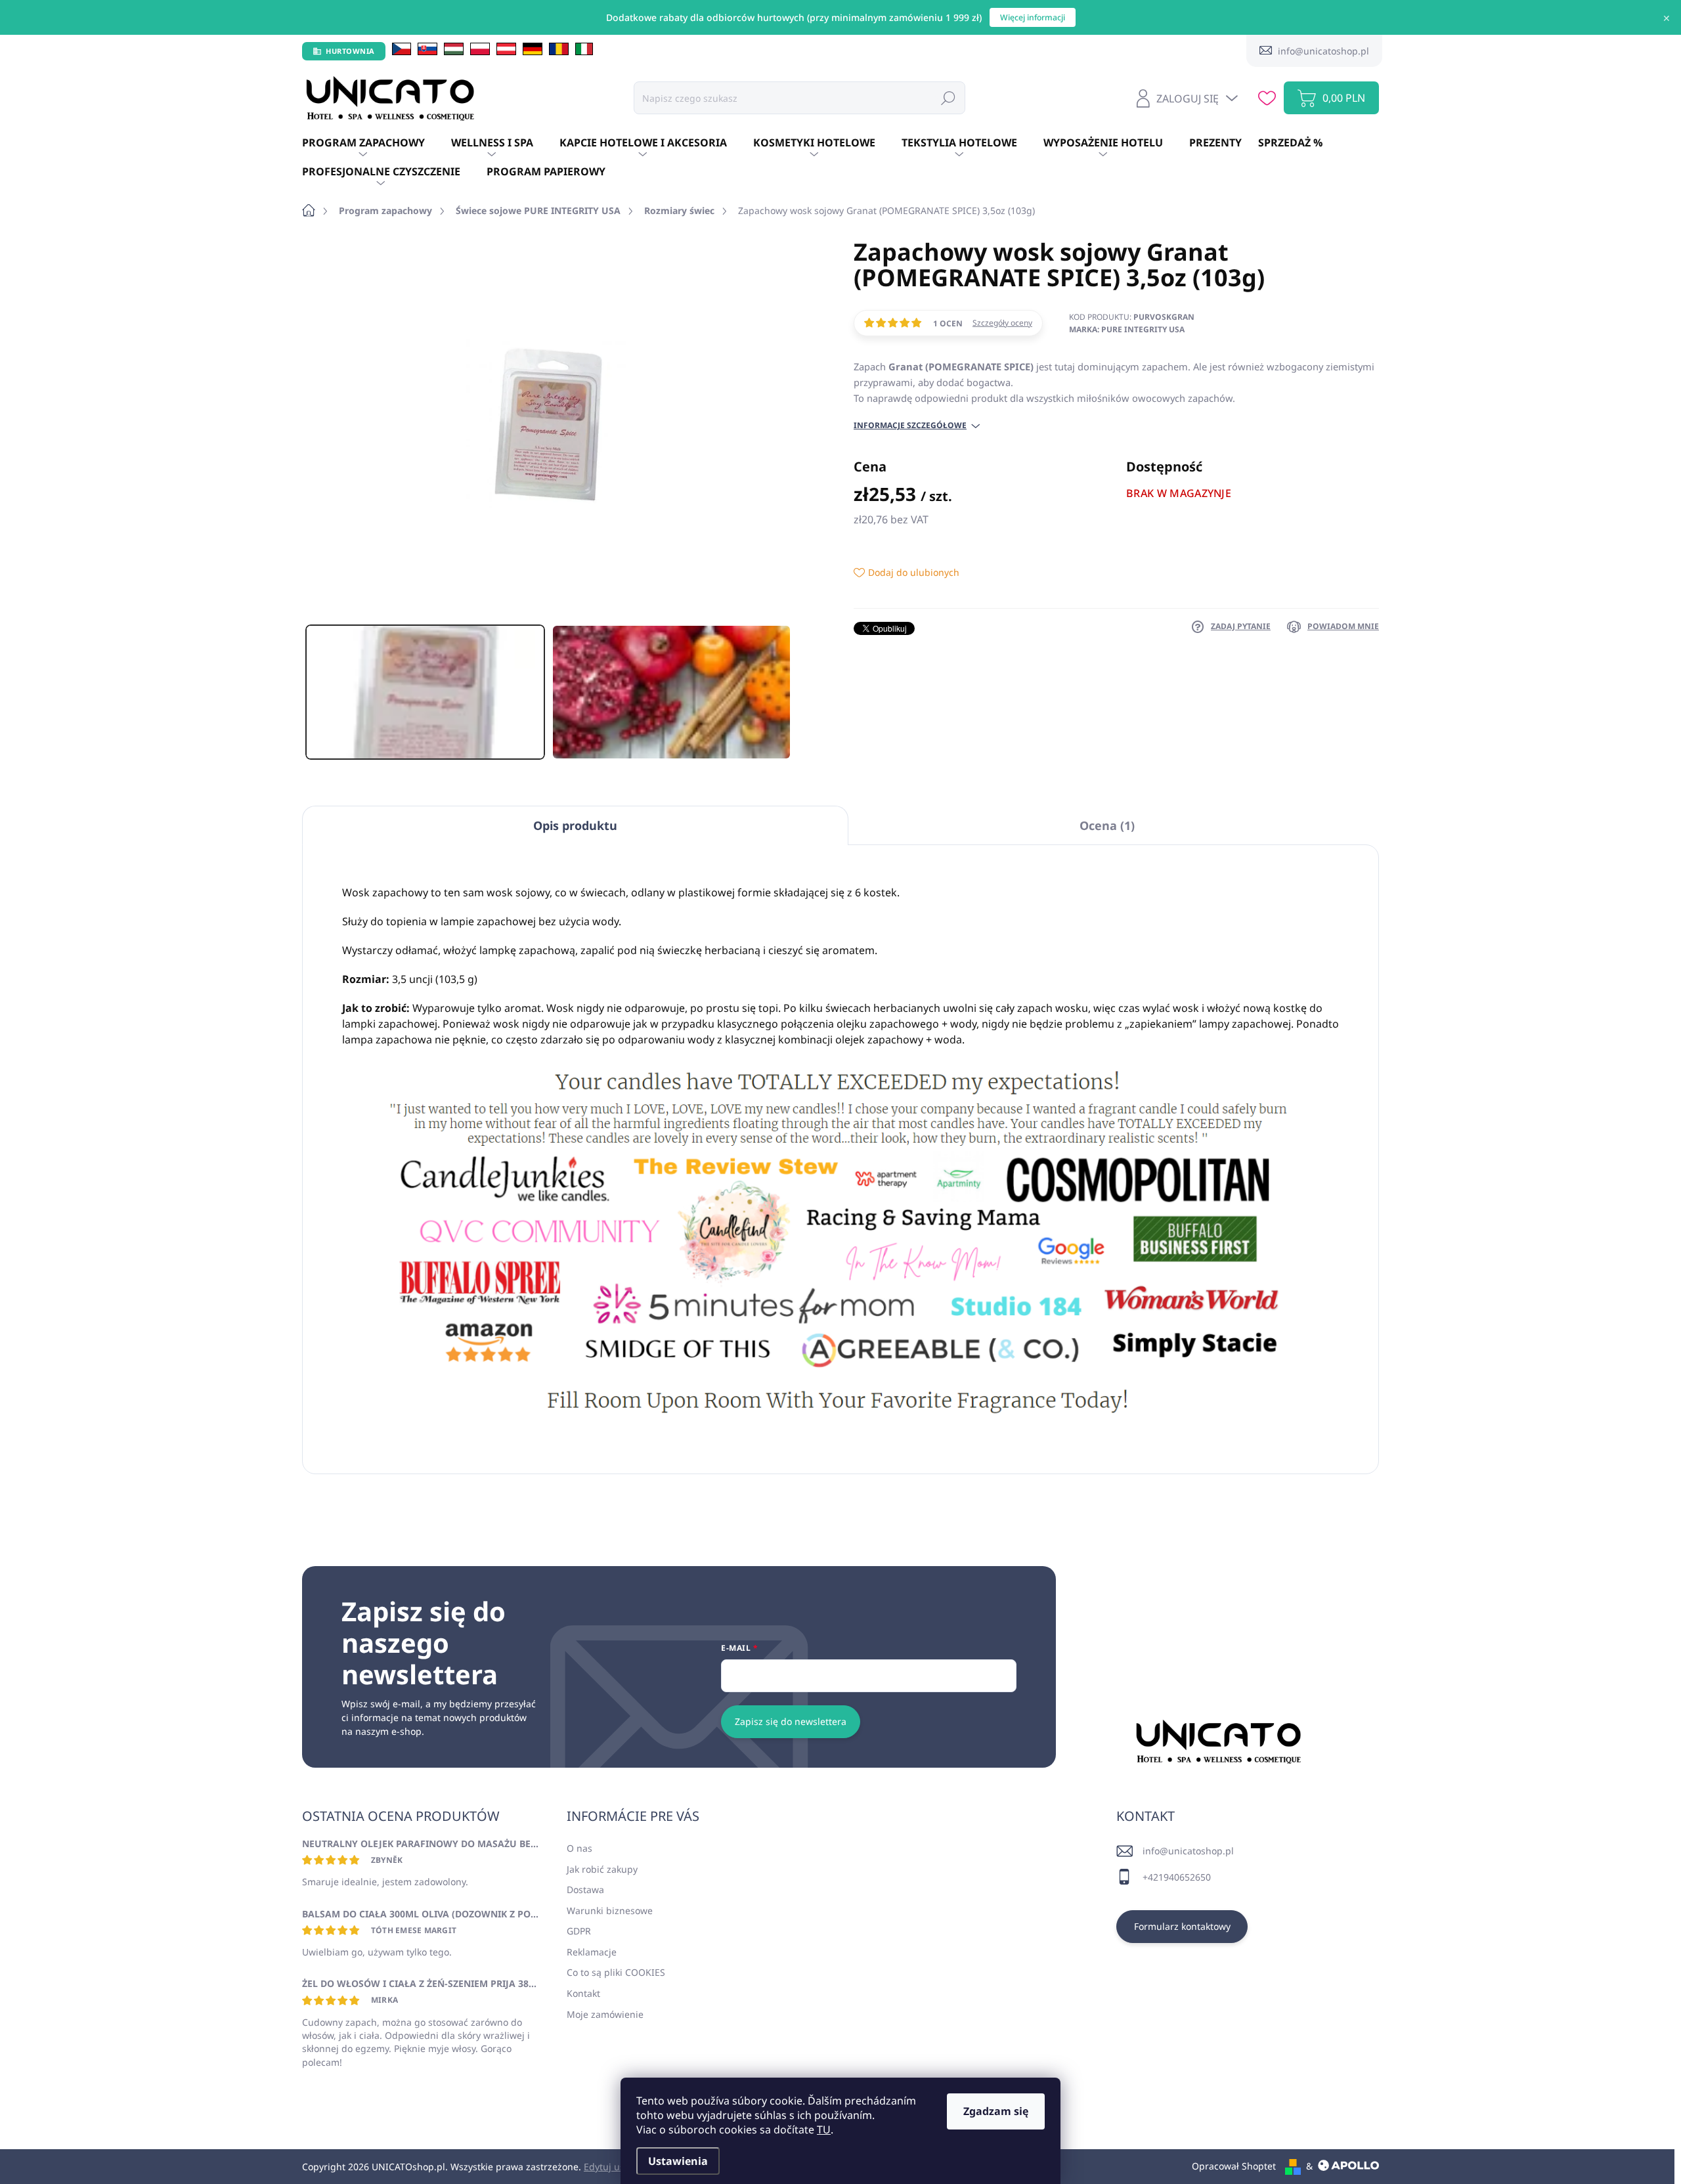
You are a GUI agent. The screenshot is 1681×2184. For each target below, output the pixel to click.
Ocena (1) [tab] (1107, 825)
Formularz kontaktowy (1182, 1926)
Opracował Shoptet (1234, 2166)
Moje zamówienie (605, 2014)
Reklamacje (592, 1952)
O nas (579, 1848)
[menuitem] (377, 143)
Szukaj (948, 98)
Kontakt (583, 1993)
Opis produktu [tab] (575, 825)
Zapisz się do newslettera (791, 1721)
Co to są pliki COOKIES (616, 1972)
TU (824, 2129)
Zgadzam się (996, 2111)
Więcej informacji (1033, 17)
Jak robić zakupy (602, 1869)
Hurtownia (350, 51)
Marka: (1127, 329)
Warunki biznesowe (610, 1911)
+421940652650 (1177, 1877)
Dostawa (585, 1889)
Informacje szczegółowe (910, 426)
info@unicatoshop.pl (1188, 1851)
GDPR (579, 1931)
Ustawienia (678, 2161)
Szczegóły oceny (1002, 323)
